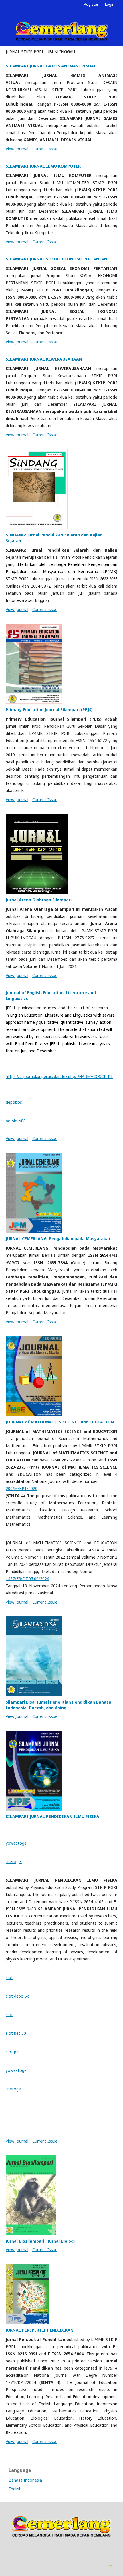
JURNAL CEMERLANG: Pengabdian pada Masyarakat (58, 1239)
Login (110, 4)
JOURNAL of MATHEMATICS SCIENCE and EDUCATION (60, 1422)
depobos (14, 1102)
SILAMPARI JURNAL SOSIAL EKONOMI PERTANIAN (56, 259)
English (15, 2489)
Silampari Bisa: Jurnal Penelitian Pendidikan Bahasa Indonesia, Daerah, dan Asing (58, 1705)
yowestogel (17, 1843)
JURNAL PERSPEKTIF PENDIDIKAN (40, 2330)
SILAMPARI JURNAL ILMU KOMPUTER (43, 166)
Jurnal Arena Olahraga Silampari (39, 900)
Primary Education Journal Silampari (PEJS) (49, 710)
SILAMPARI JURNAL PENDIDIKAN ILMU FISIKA (52, 1816)
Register (91, 4)
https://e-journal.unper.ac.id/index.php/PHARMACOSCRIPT (59, 1076)
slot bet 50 (16, 2033)
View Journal (17, 149)
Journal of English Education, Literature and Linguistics (51, 995)
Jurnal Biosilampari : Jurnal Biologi (40, 2241)
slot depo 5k (17, 1996)
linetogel (14, 1862)
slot (9, 1977)
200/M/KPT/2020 (22, 1488)
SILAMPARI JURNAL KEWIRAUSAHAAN (44, 359)
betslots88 (16, 1121)
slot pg (12, 2052)
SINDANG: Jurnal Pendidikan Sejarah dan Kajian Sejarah (54, 538)
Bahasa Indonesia (25, 2480)
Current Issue (45, 149)
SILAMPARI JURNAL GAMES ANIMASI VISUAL (51, 66)
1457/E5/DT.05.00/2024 (27, 1579)
